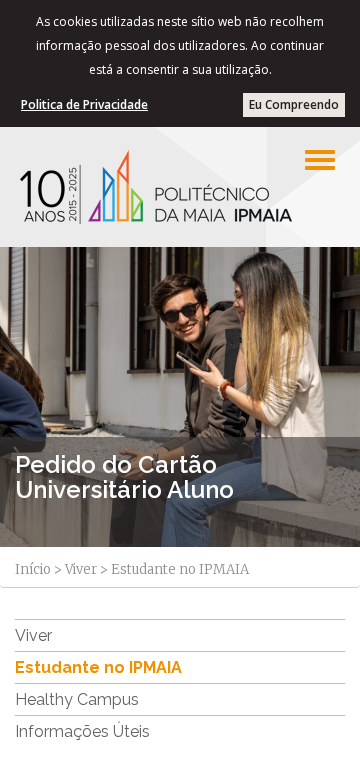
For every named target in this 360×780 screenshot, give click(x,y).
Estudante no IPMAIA (98, 667)
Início (33, 569)
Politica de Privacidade (84, 104)
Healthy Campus (77, 699)
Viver (81, 569)
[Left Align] (320, 160)
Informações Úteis (82, 731)
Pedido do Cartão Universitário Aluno (124, 477)
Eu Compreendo (294, 104)
